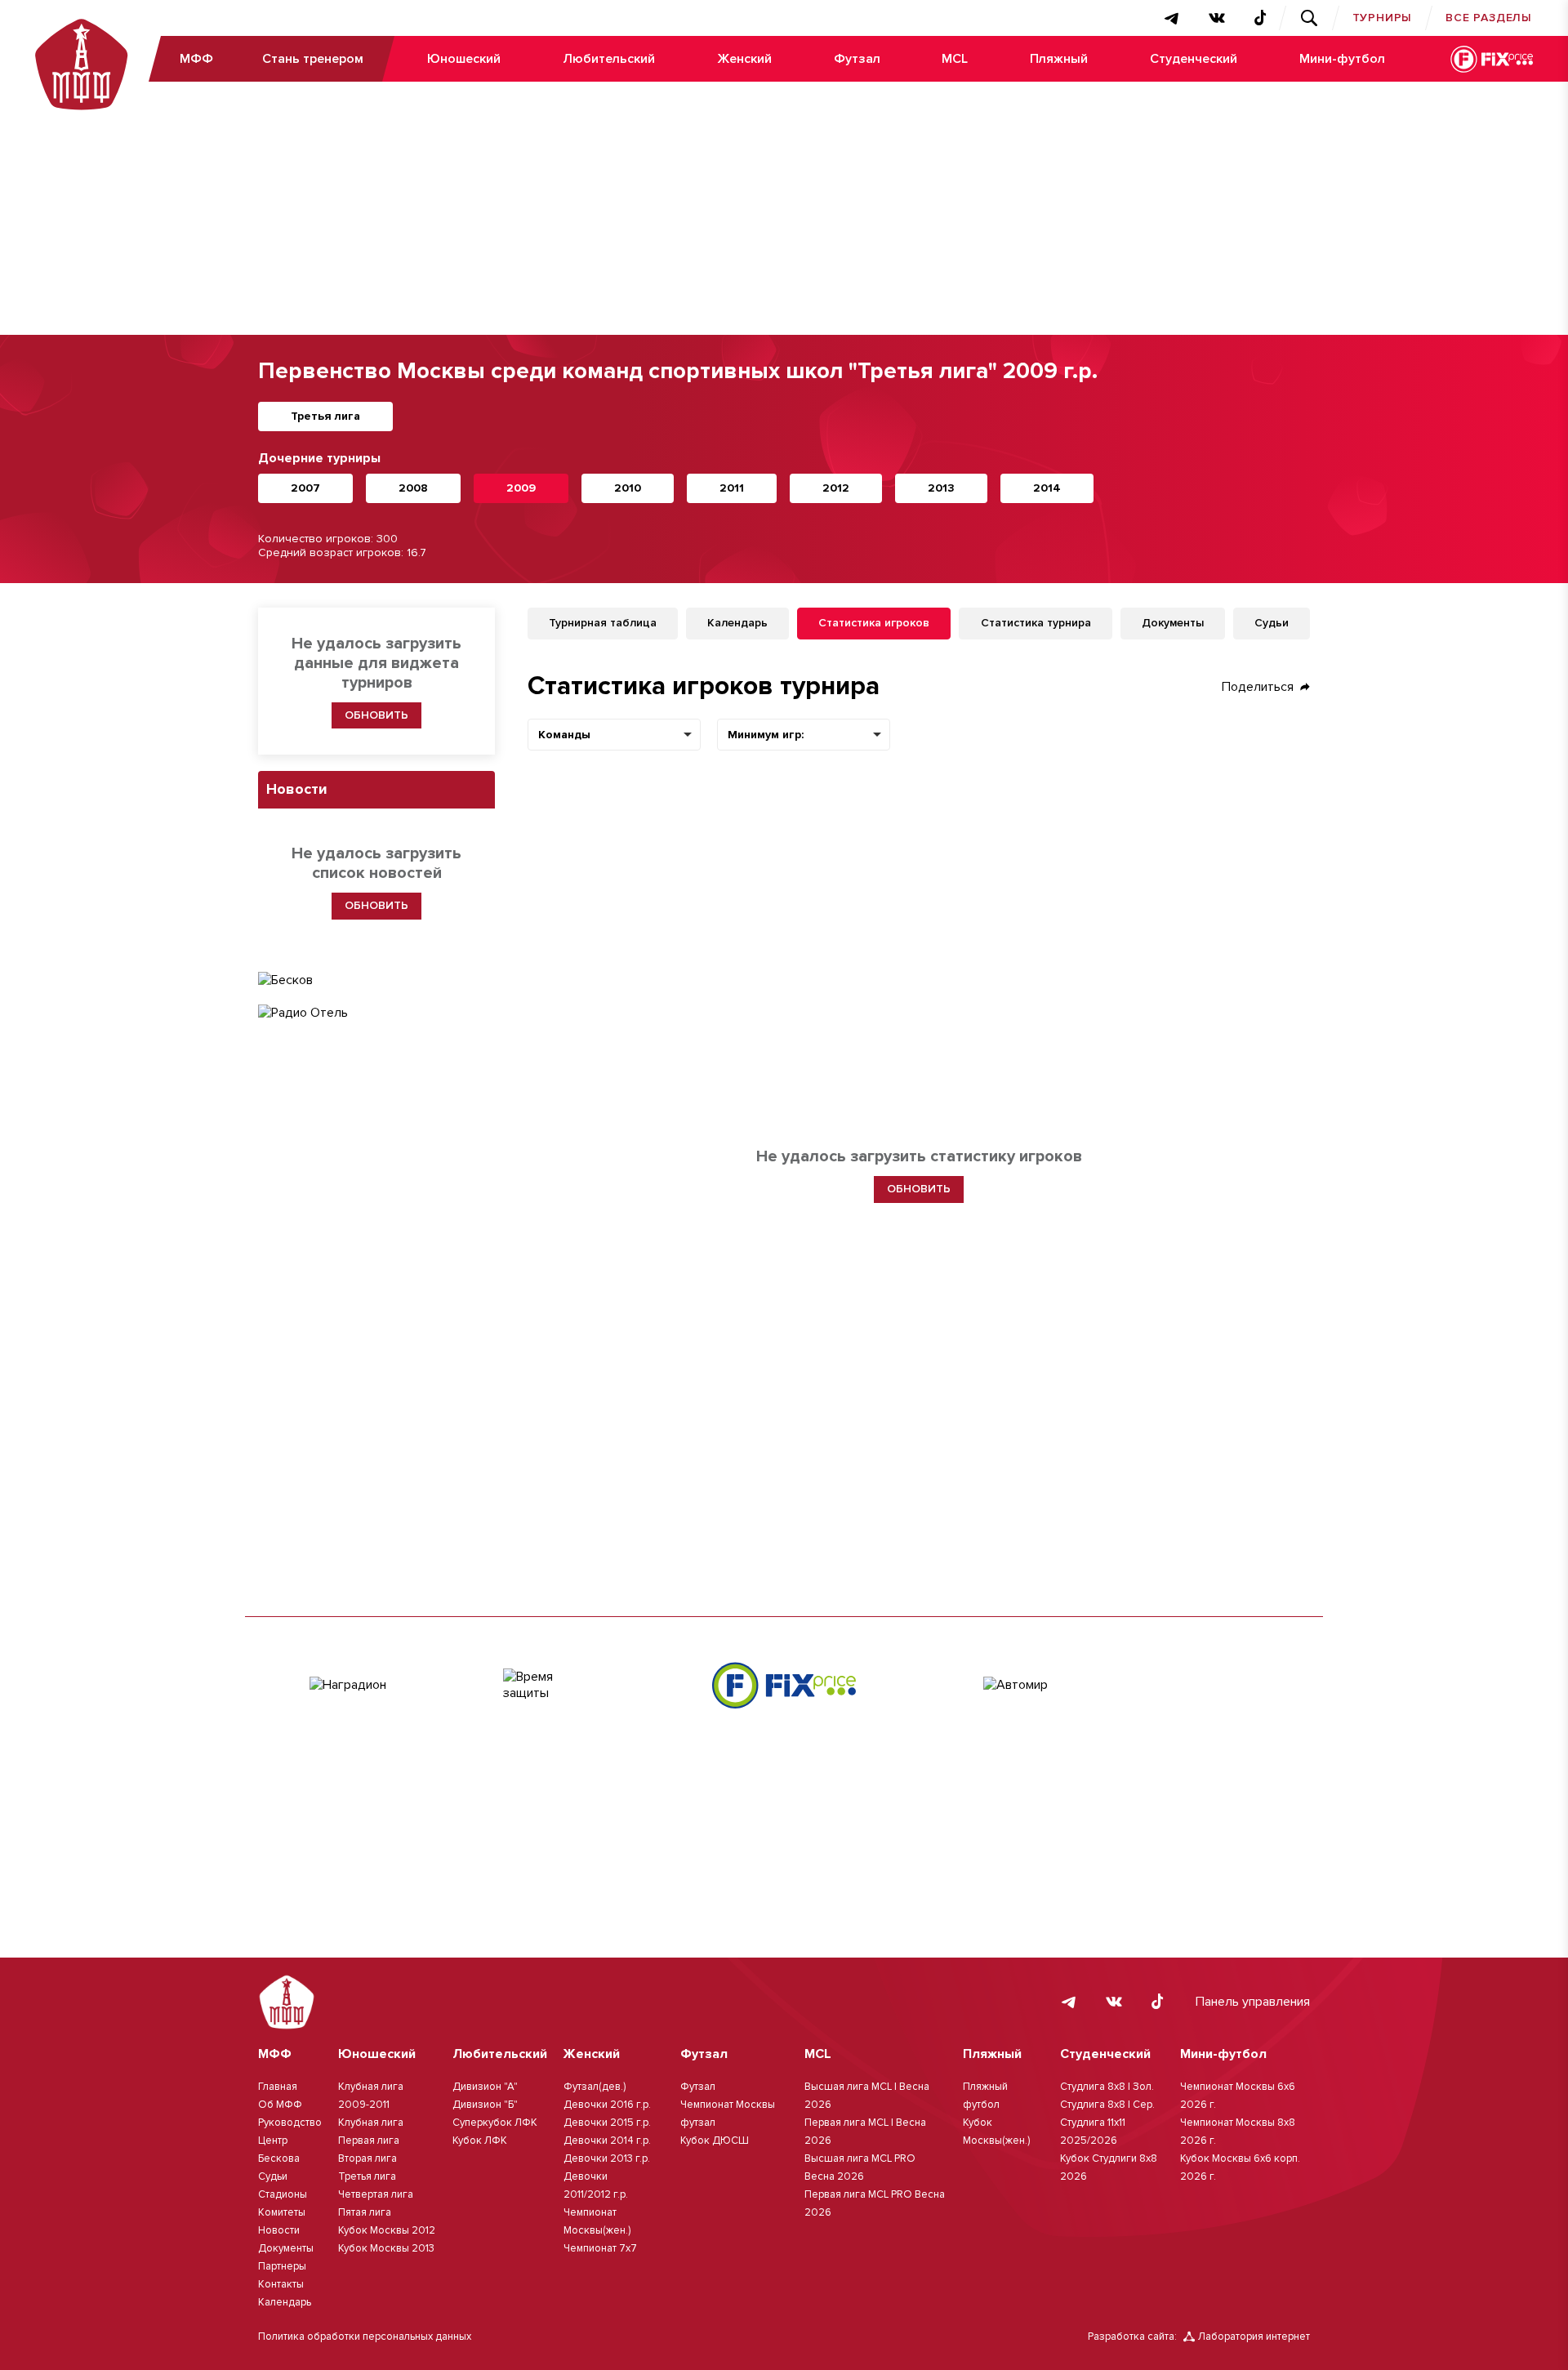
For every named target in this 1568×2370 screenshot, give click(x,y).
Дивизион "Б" (485, 2105)
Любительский (609, 59)
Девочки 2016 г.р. (607, 2105)
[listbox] (614, 735)
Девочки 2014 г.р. (607, 2141)
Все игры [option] (838, 735)
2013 (941, 488)
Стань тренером (313, 59)
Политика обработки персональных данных (365, 2337)
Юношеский (464, 59)
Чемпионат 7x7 (600, 2248)
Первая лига (369, 2141)
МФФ (196, 59)
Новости (279, 2230)
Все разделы (1489, 18)
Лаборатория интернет (1254, 2337)
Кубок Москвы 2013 (386, 2248)
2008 (413, 488)
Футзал (857, 59)
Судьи (273, 2176)
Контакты (281, 2284)
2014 (1047, 488)
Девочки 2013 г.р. (607, 2158)
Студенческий (1194, 59)
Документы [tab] (1173, 623)
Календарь (285, 2302)
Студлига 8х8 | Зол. (1107, 2087)
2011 (732, 488)
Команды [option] (564, 735)
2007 (305, 488)
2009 (521, 488)
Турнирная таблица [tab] (603, 623)
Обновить (376, 715)
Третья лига (325, 416)
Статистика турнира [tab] (1036, 623)
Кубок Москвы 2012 (387, 2230)
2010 (628, 488)
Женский (744, 59)
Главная (278, 2087)
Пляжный (1059, 59)
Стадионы (283, 2194)
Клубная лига (371, 2123)
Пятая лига (365, 2212)
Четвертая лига (376, 2194)
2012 (836, 488)
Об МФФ (280, 2105)
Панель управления (1253, 2002)
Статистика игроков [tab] (874, 623)
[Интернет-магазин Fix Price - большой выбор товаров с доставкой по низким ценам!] (784, 1685)
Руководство (290, 2123)
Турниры (1383, 18)
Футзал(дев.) (595, 2087)
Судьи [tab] (1272, 623)
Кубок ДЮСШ (715, 2141)
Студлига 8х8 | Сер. (1107, 2105)
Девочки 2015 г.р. (607, 2123)
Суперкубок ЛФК (495, 2123)
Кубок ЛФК (480, 2141)
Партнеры (282, 2266)
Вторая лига (367, 2158)
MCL (955, 59)
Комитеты (282, 2212)
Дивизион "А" (485, 2087)
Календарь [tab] (737, 623)
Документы (286, 2248)
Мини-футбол (1342, 59)
